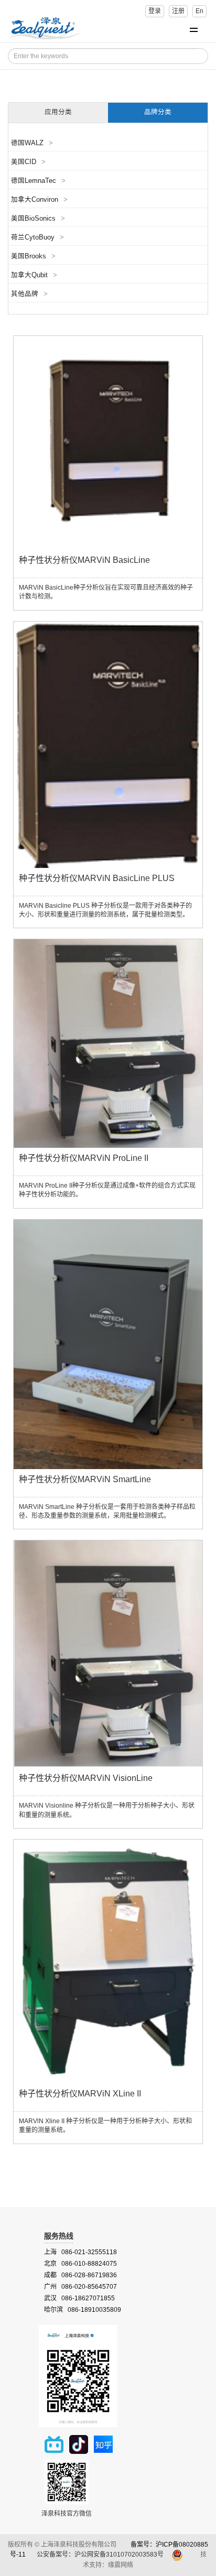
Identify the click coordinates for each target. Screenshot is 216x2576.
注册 (178, 11)
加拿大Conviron (39, 200)
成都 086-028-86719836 (80, 2275)
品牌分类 (158, 112)
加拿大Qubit (34, 275)
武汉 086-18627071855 (79, 2298)
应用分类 (58, 112)
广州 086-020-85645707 (80, 2287)
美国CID (28, 162)
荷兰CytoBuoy (37, 237)
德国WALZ (32, 143)
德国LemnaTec (38, 181)
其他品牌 (29, 294)
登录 (155, 11)
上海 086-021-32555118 (80, 2252)
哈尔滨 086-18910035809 (83, 2310)
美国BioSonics (38, 219)
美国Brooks (33, 256)
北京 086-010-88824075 (80, 2264)
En (199, 11)
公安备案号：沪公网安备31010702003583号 (101, 2555)
